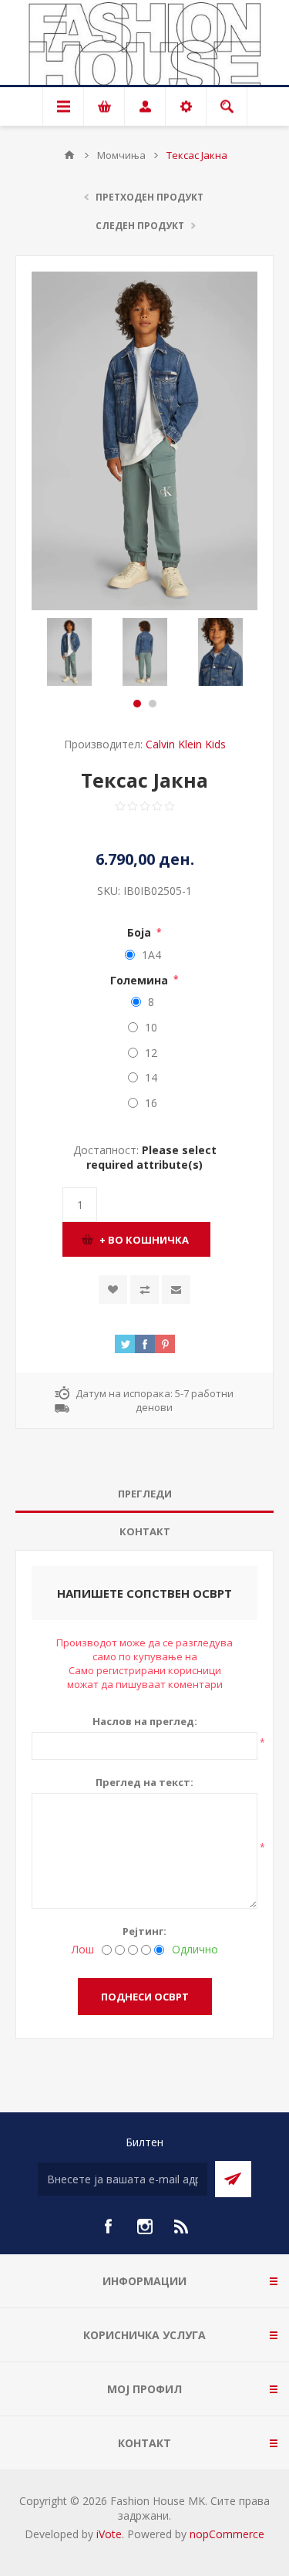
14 (151, 1077)
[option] (69, 652)
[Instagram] (145, 2227)
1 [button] (137, 704)
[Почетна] (69, 155)
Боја (141, 932)
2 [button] (153, 704)
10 (151, 1027)
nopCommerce (227, 2534)
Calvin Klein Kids (186, 744)
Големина (141, 979)
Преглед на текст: (144, 1782)
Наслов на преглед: (145, 1721)
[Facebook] (108, 2227)
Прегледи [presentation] (145, 1494)
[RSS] (182, 2227)
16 (151, 1103)
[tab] (144, 1494)
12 (151, 1053)
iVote (109, 2534)
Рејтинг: (144, 1931)
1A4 (151, 955)
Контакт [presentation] (145, 1531)
